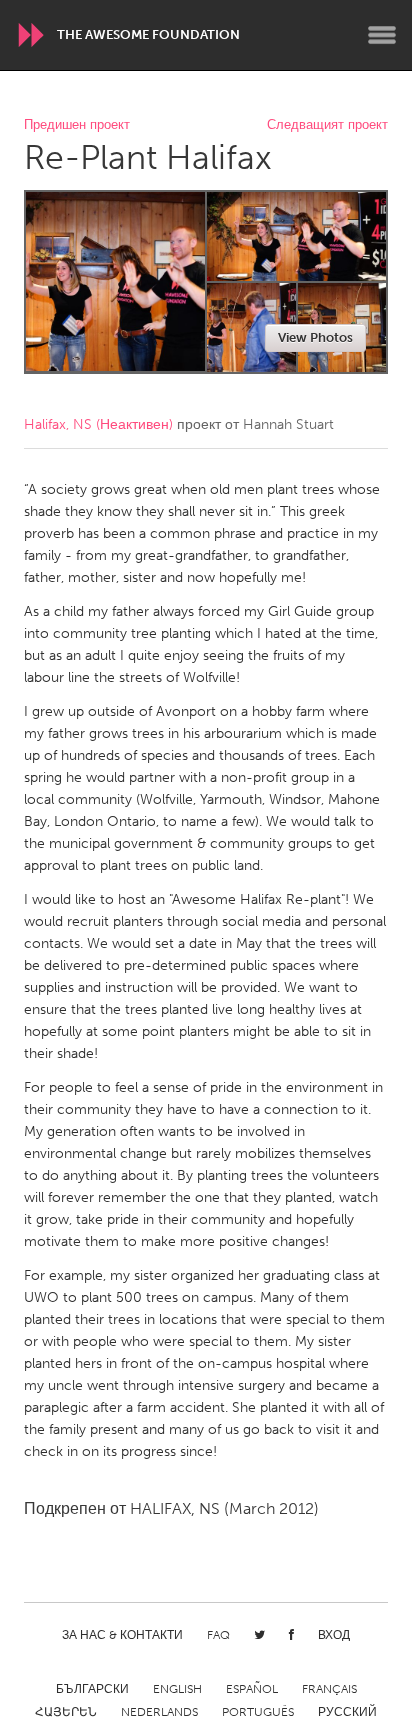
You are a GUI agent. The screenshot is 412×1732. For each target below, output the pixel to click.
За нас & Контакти (122, 1635)
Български (92, 1689)
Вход (334, 1635)
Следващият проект (327, 125)
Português (258, 1712)
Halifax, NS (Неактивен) (98, 424)
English (177, 1689)
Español (252, 1689)
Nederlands (159, 1712)
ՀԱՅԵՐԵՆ (66, 1712)
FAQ (218, 1635)
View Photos (315, 337)
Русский (347, 1712)
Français (329, 1689)
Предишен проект (77, 125)
